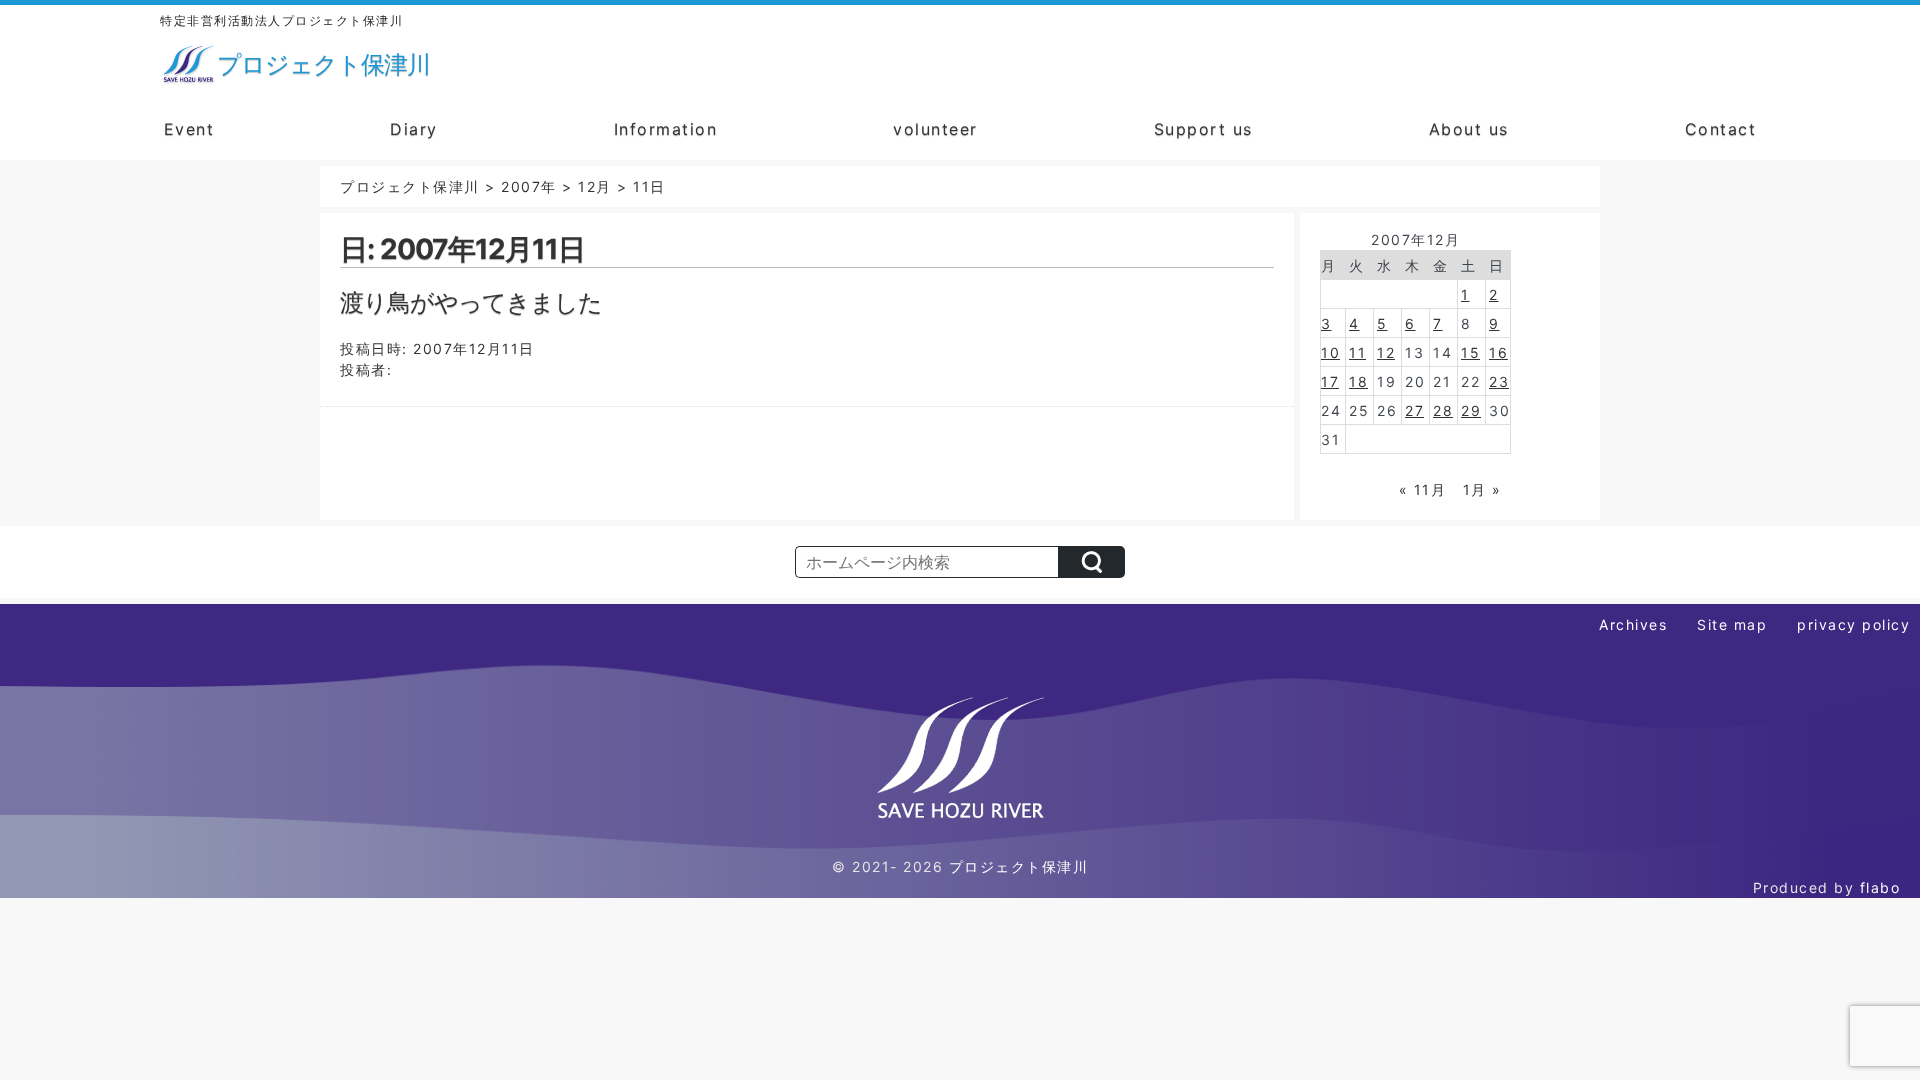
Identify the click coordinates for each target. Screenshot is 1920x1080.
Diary (414, 129)
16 (1498, 352)
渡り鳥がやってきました (471, 302)
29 (1471, 410)
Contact (1721, 129)
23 (1499, 381)
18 (1358, 381)
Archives (1633, 624)
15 (1470, 352)
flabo (1880, 887)
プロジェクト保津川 (1019, 866)
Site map (1732, 624)
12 (1386, 352)
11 (1357, 352)
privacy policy (1853, 624)
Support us (1203, 129)
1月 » (1482, 489)
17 (1330, 381)
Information (666, 129)
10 (1330, 352)
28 (1443, 410)
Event (189, 129)
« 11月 (1423, 489)
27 (1414, 410)
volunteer (935, 129)
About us (1469, 129)
